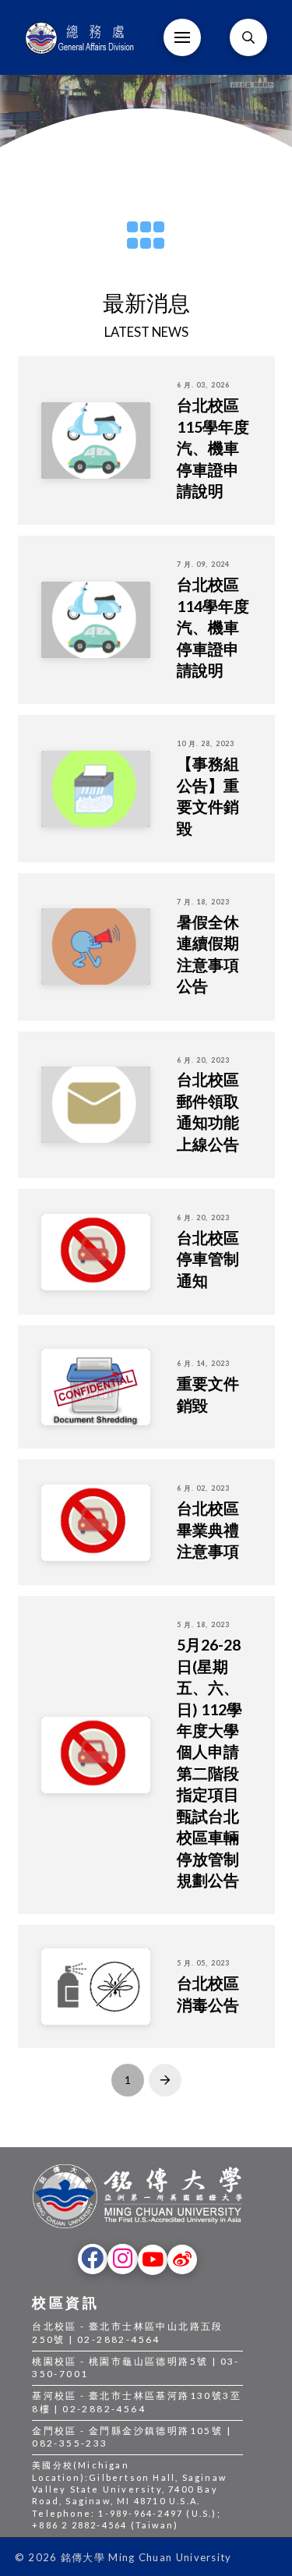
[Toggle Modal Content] (248, 37)
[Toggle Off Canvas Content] (182, 37)
